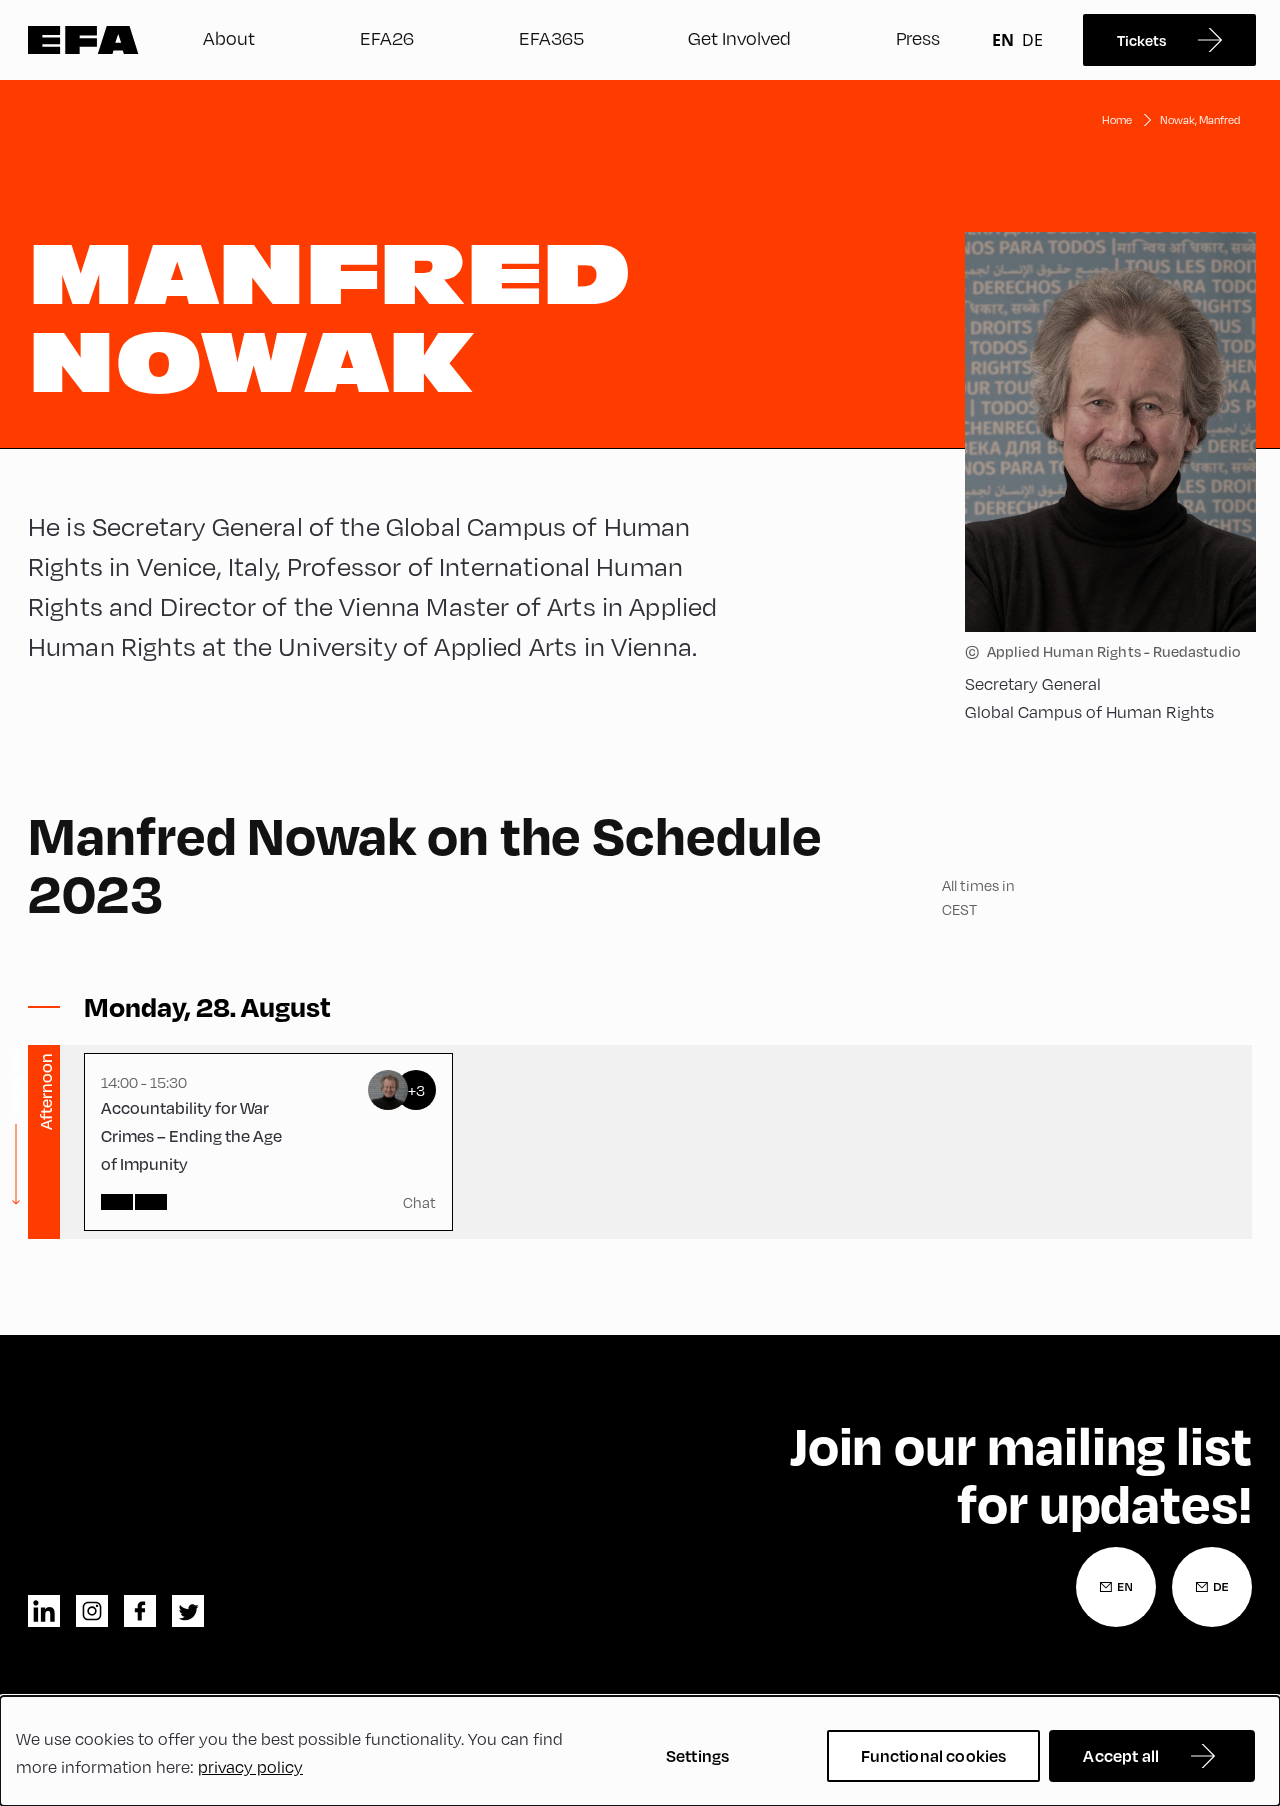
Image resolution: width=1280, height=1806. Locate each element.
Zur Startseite (83, 40)
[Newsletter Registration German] (1212, 1587)
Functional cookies (934, 1755)
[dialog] (640, 1751)
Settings (697, 1755)
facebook (140, 1611)
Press (918, 37)
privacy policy (250, 1766)
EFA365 (551, 37)
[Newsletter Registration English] (1116, 1587)
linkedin (44, 1611)
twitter (188, 1611)
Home (1117, 119)
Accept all (1121, 1755)
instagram (92, 1611)
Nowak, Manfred (1200, 119)
